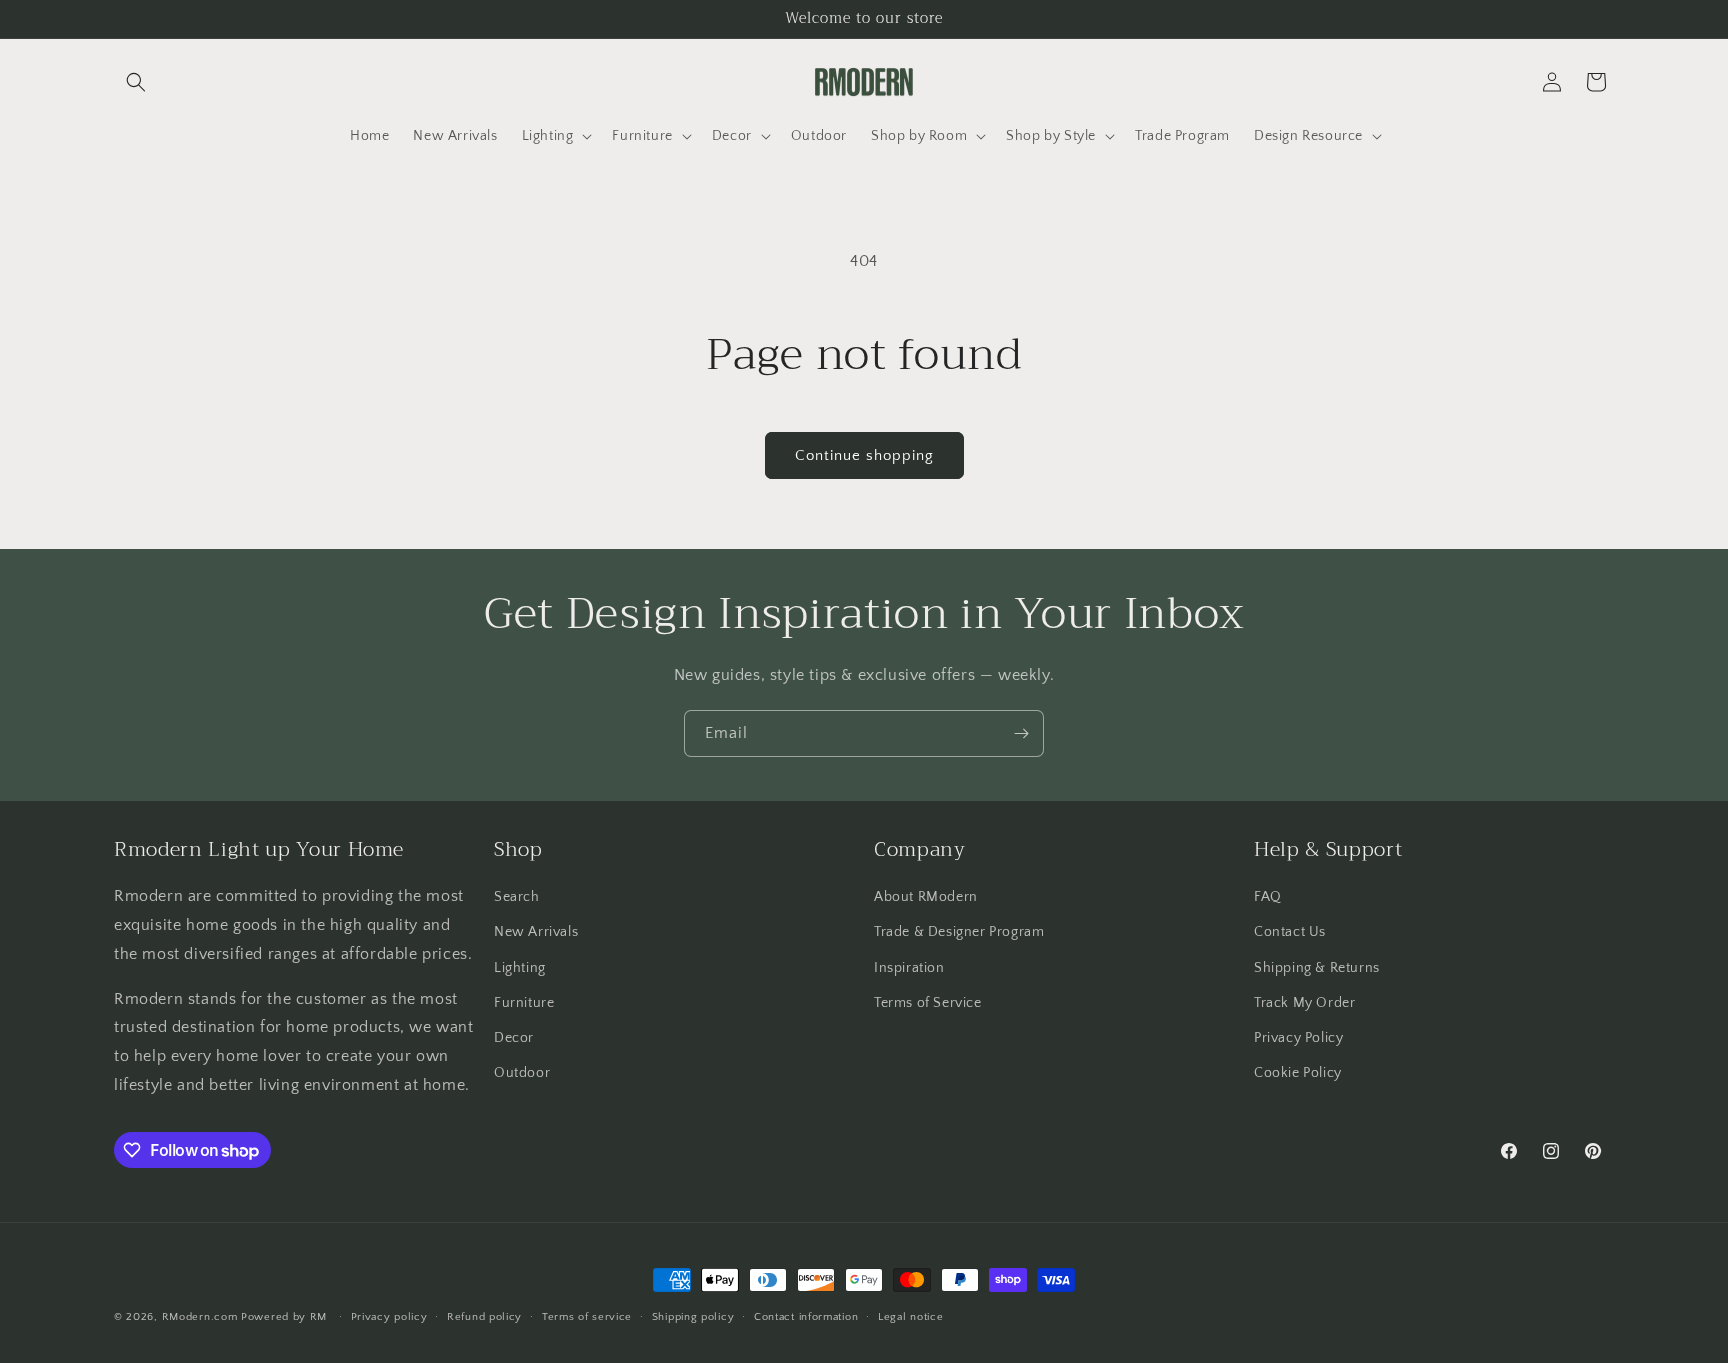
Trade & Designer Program (959, 932)
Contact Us (1290, 932)
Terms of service (587, 1317)
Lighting (520, 968)
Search (517, 897)
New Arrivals (536, 932)
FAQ (1268, 897)
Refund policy (484, 1317)
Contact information (806, 1317)
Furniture (524, 1003)
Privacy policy (389, 1317)
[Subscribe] (1021, 733)
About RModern (926, 897)
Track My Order (1304, 1003)
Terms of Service (928, 1003)
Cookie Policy (1298, 1073)
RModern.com (200, 1317)
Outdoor (522, 1073)
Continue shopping (864, 455)
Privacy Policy (1298, 1038)
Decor (514, 1038)
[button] (136, 82)
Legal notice (910, 1317)
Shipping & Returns (1317, 968)
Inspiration (909, 968)
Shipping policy (693, 1317)
